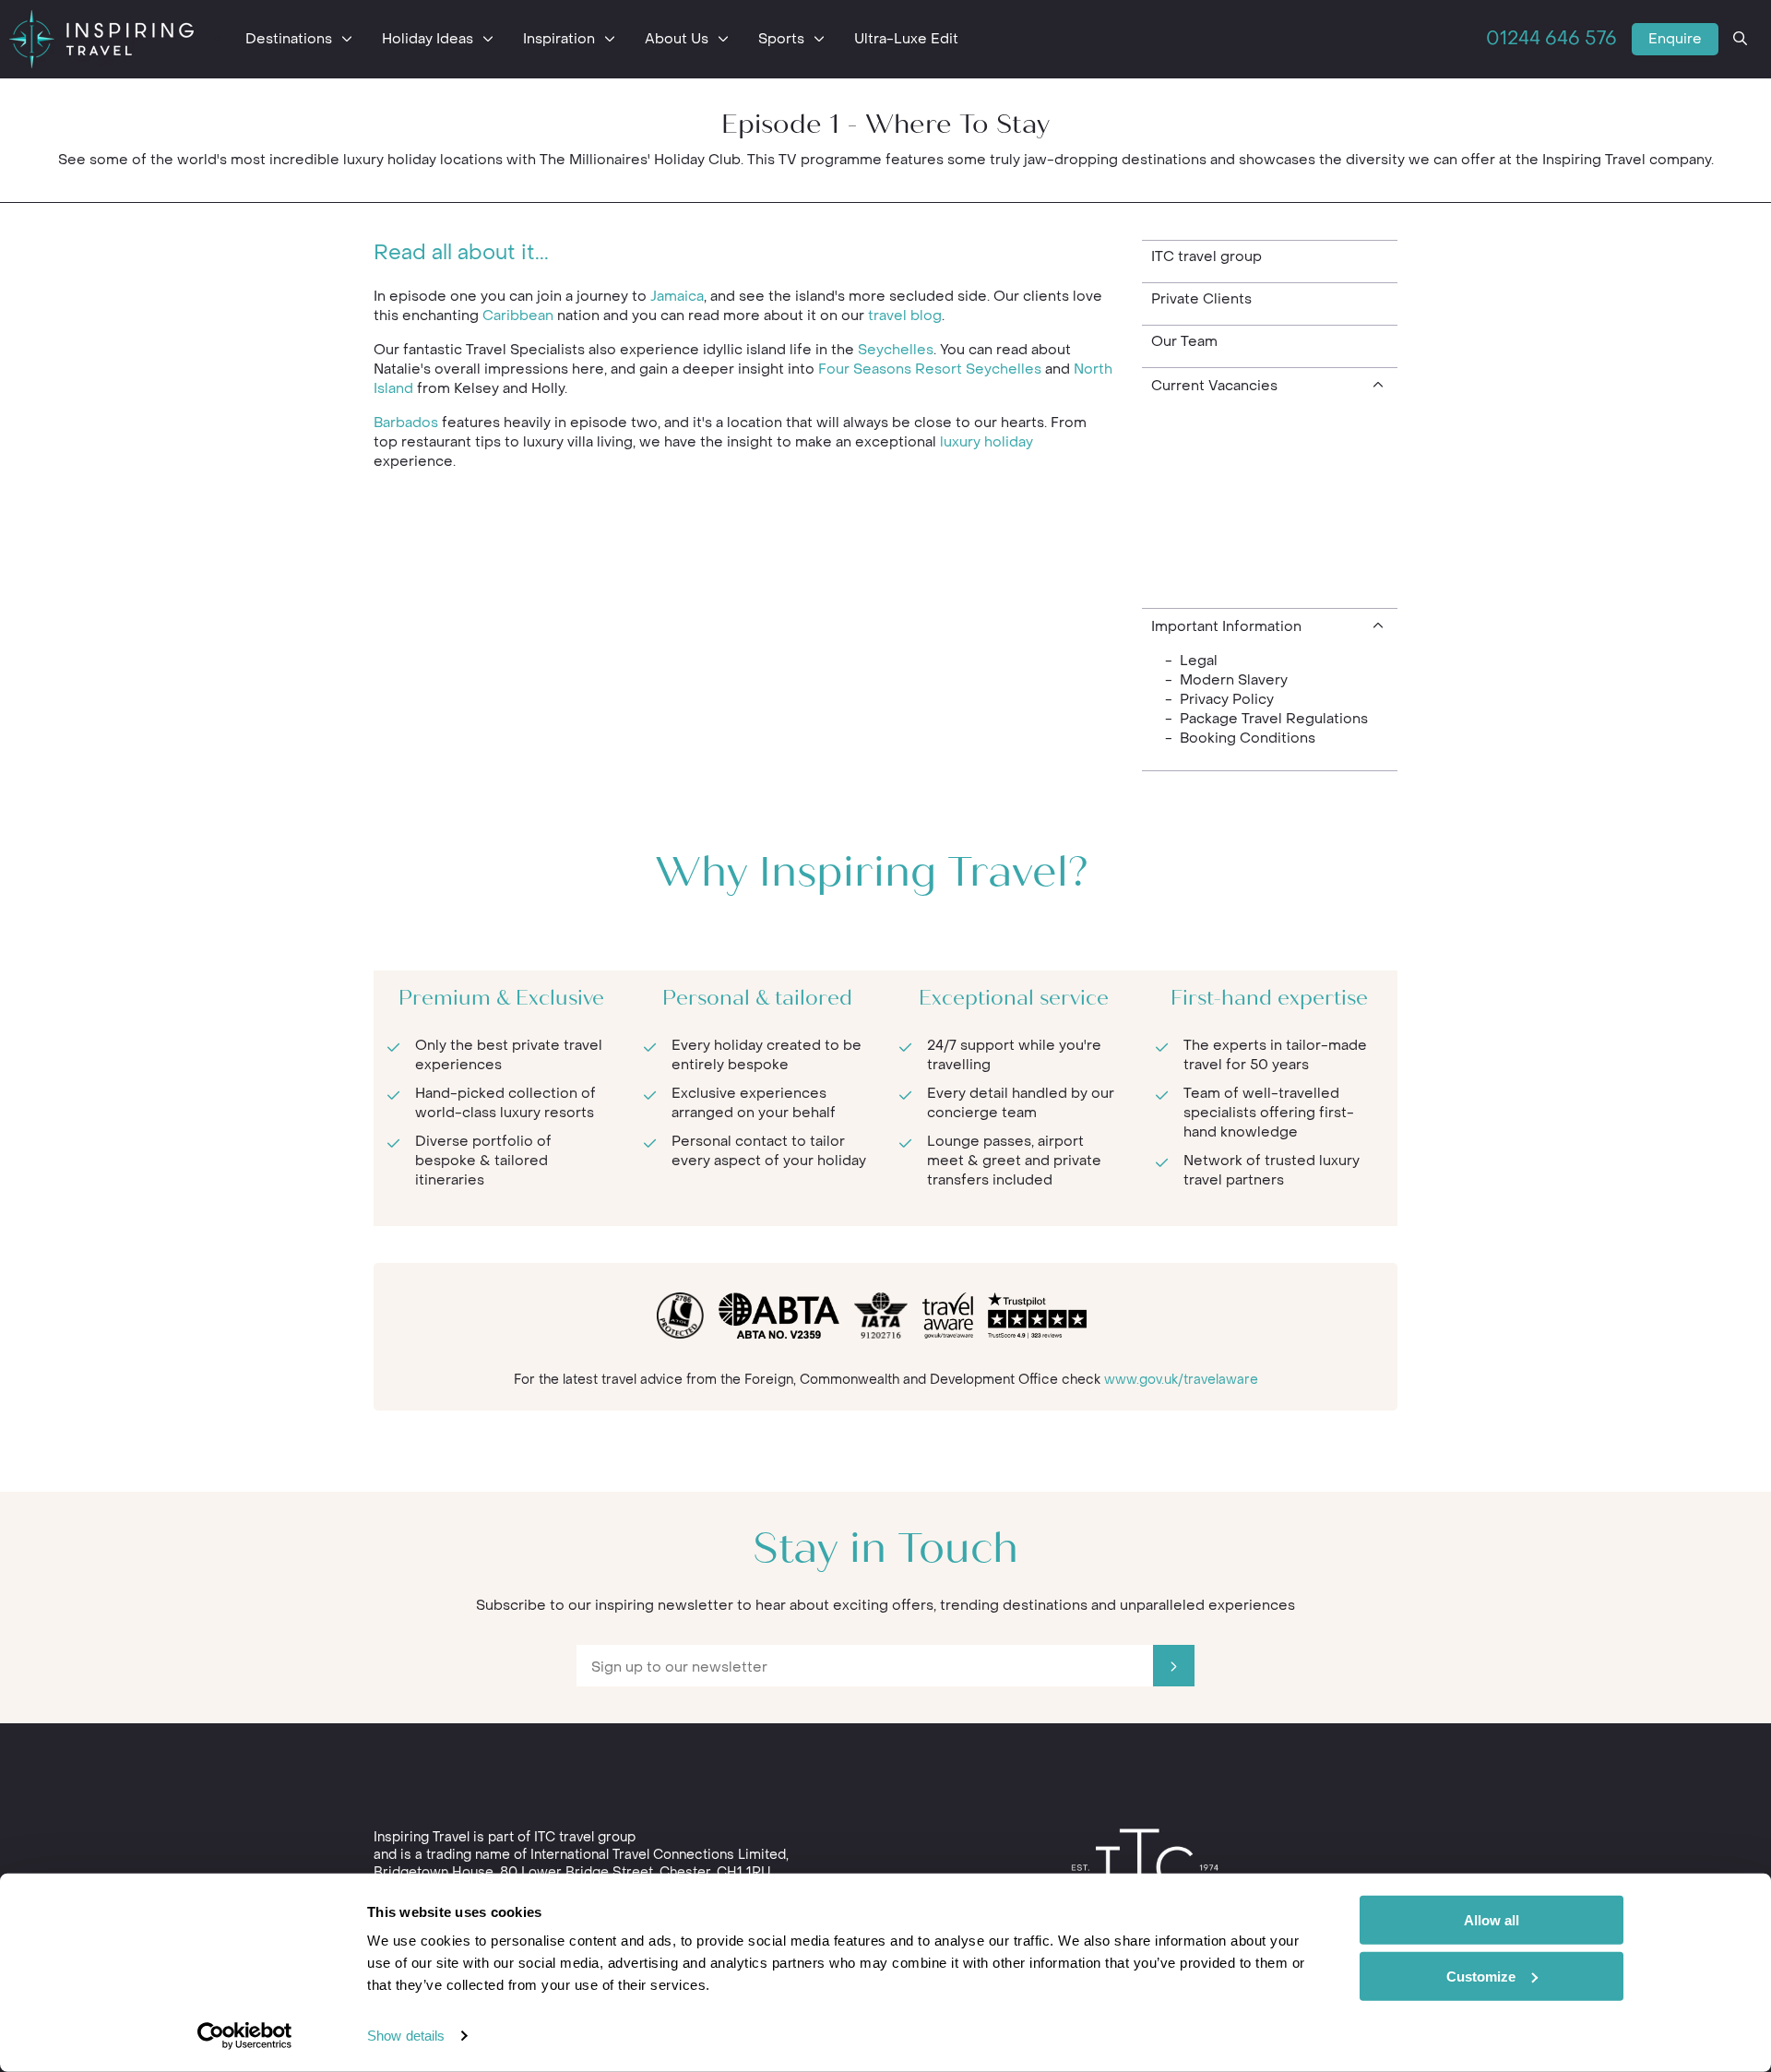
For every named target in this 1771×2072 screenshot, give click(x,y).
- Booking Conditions (1240, 738)
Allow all (1492, 1920)
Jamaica (677, 296)
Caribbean (518, 316)
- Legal (1191, 661)
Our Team (1184, 341)
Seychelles (896, 350)
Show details (406, 2036)
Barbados (406, 423)
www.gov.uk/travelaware (1181, 1380)
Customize (1481, 1976)
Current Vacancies (1214, 386)
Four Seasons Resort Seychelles (930, 369)
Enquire (1675, 39)
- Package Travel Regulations (1266, 719)
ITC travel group (1206, 256)
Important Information (1226, 626)
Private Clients (1201, 299)
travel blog (905, 316)
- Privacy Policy (1219, 699)
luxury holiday (987, 442)
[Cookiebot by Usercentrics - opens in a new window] (245, 2036)
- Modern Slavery (1226, 680)
